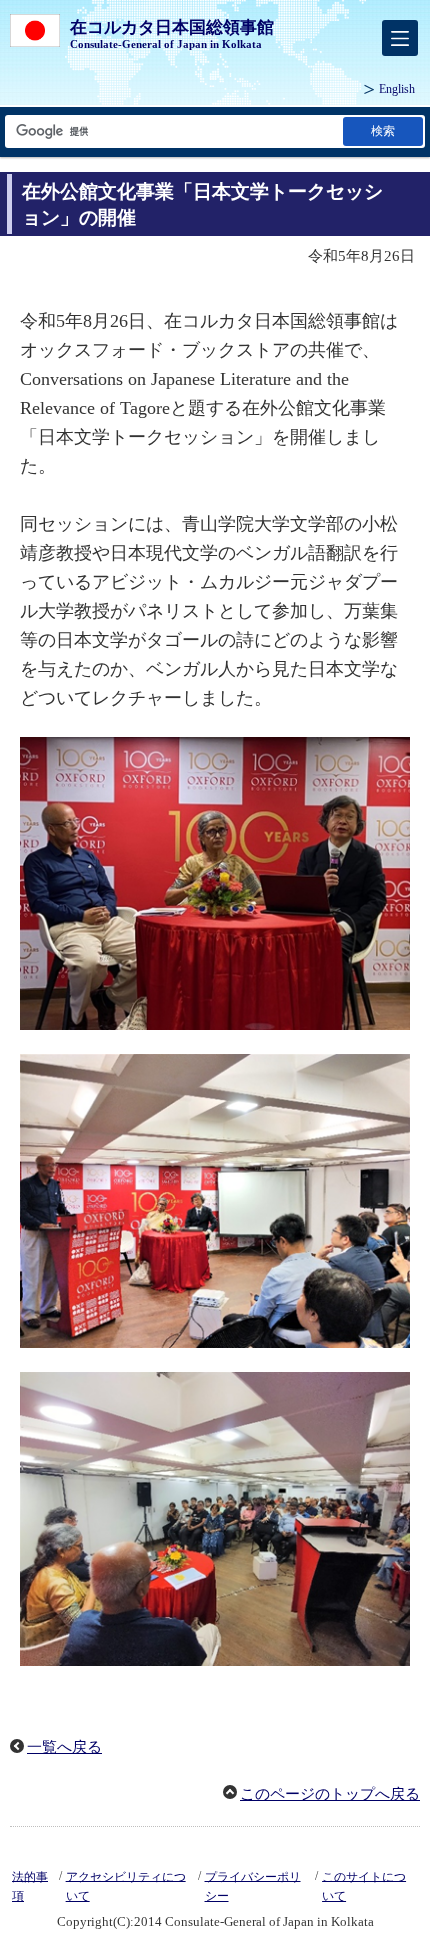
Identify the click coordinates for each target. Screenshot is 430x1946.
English (397, 89)
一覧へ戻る (64, 1747)
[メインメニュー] (400, 38)
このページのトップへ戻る (330, 1794)
